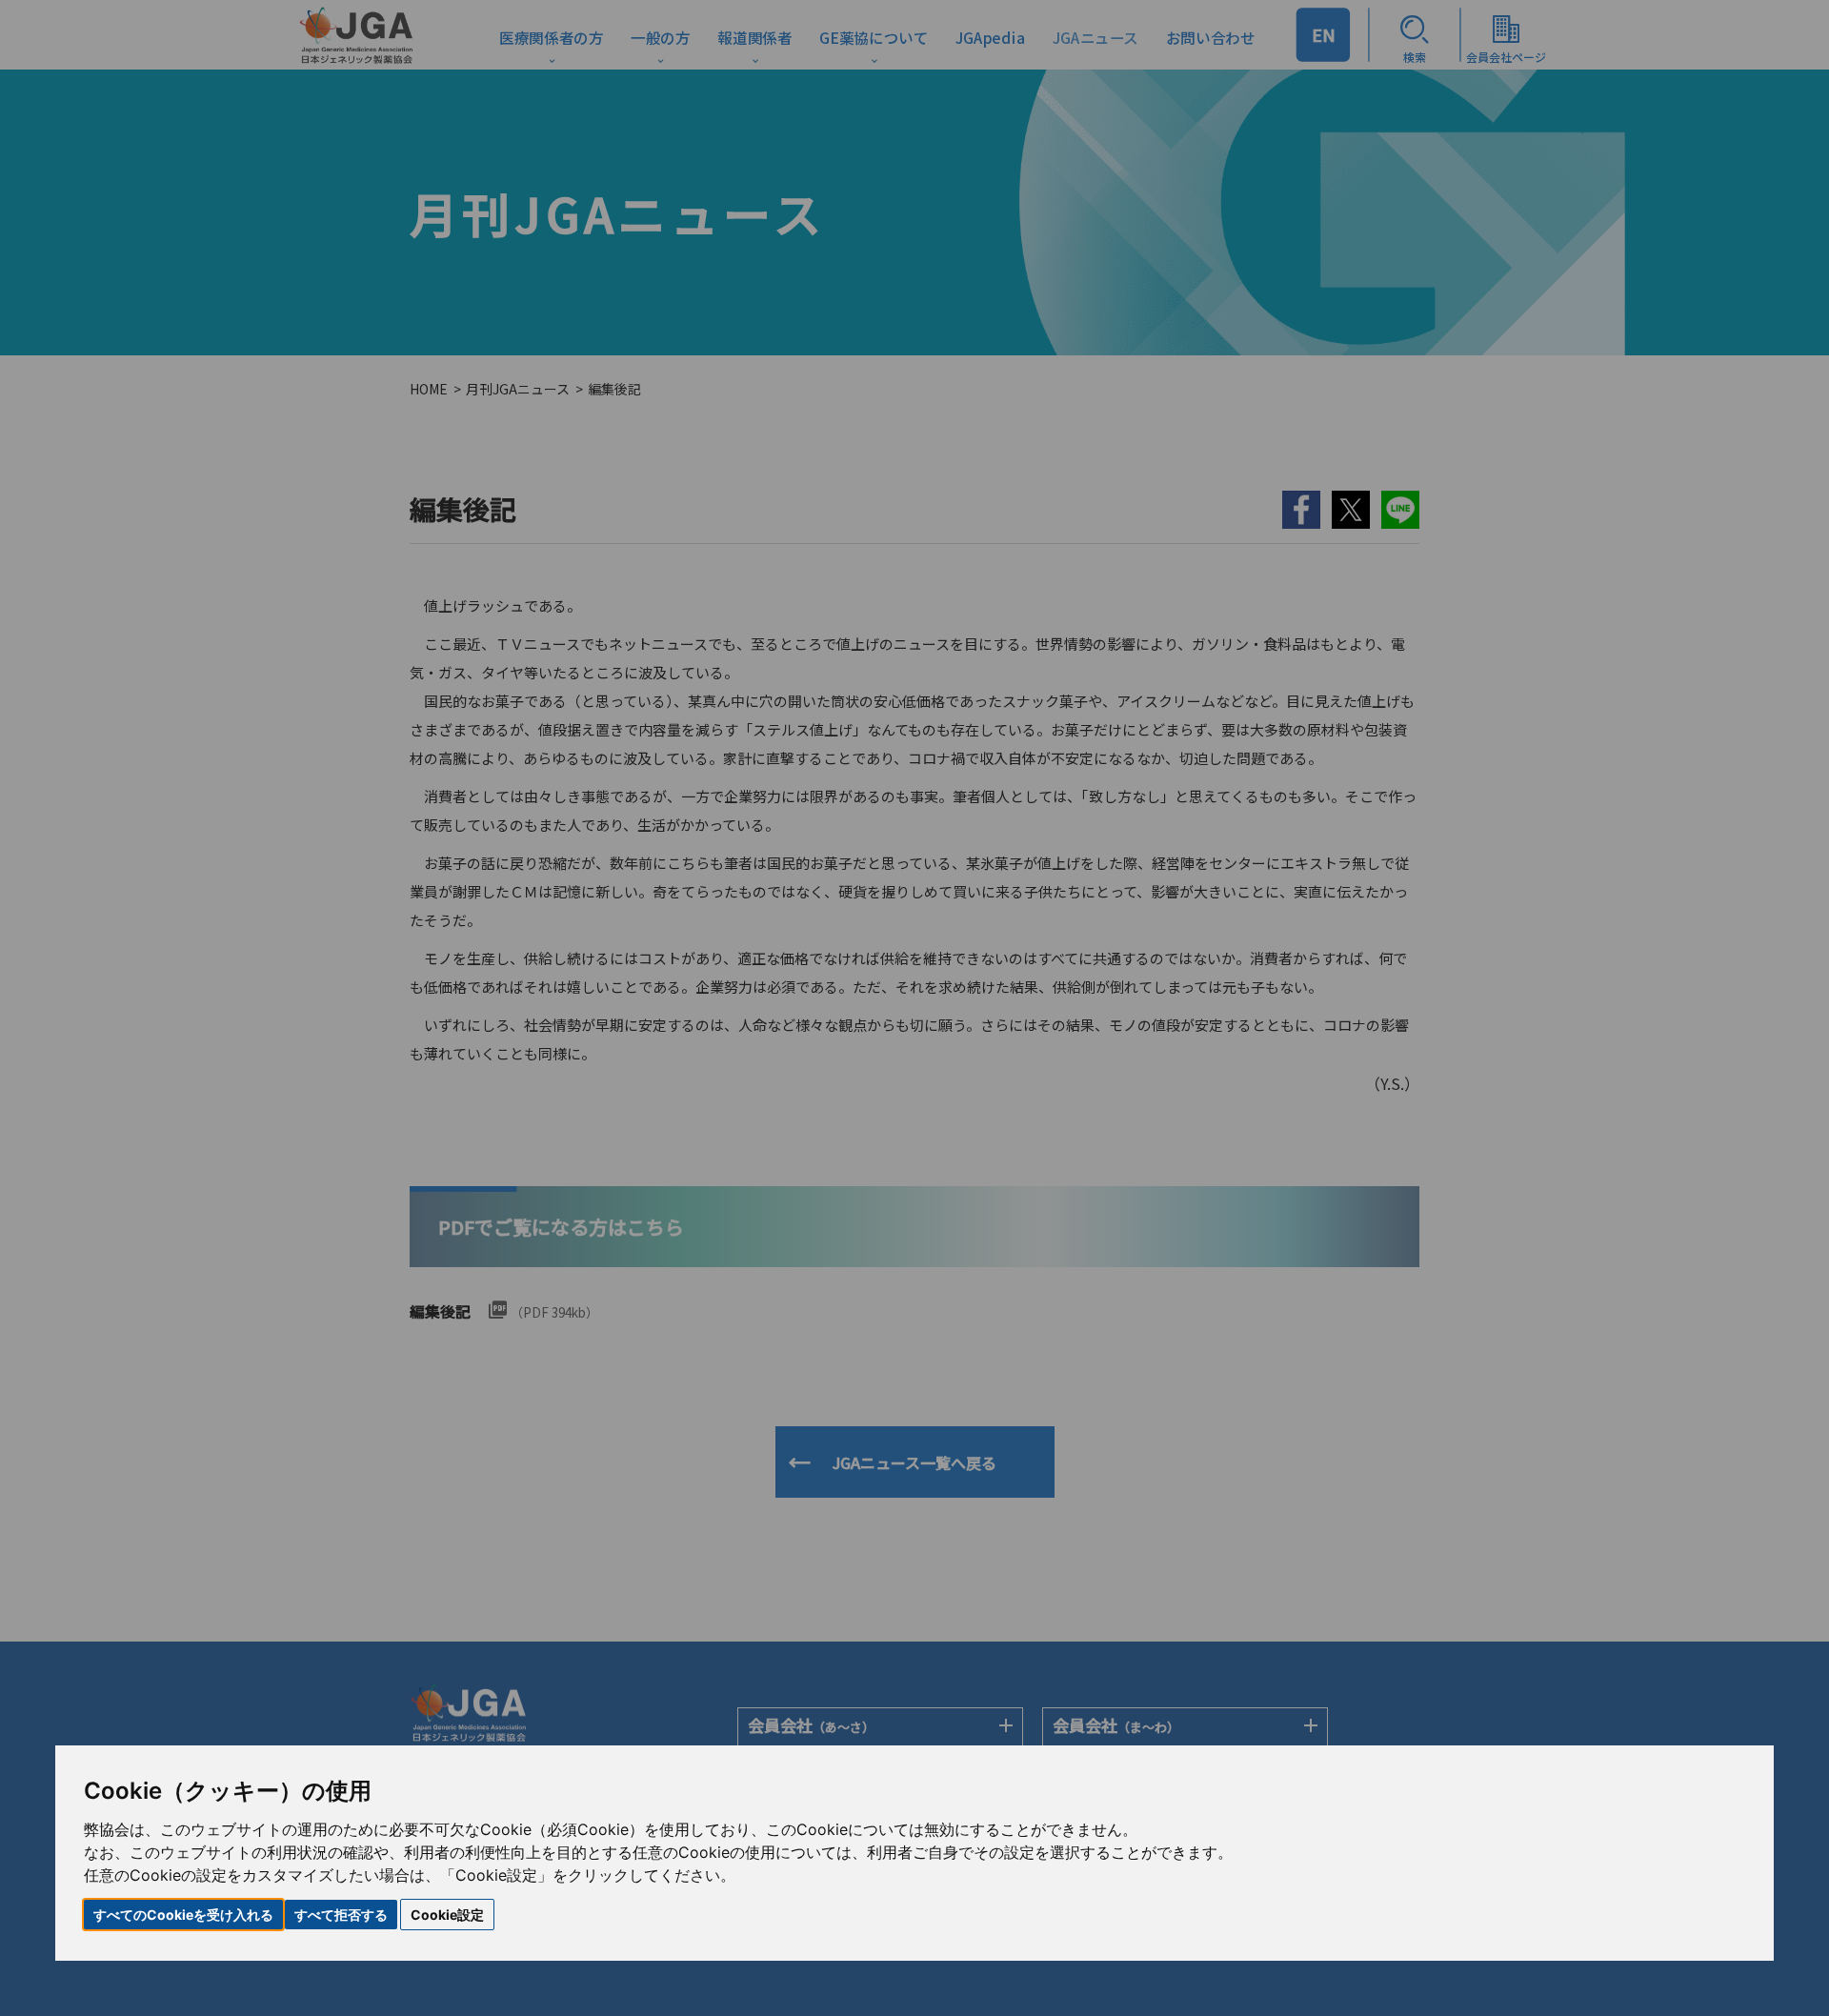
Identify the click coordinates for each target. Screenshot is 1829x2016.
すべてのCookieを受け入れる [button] (183, 1915)
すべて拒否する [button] (341, 1915)
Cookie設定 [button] (447, 1915)
